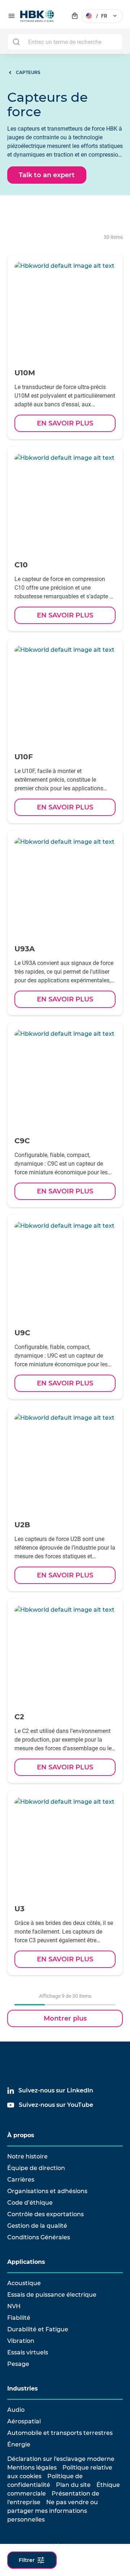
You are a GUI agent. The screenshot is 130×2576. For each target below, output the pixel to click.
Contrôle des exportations (45, 2214)
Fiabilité (19, 2318)
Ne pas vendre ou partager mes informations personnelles (53, 2511)
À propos (21, 2135)
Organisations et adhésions (47, 2191)
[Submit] (16, 42)
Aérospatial (24, 2421)
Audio (16, 2410)
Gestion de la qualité (37, 2226)
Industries (23, 2389)
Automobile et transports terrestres (60, 2433)
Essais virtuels (28, 2352)
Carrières (21, 2180)
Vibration (21, 2341)
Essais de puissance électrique (52, 2295)
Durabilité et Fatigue (38, 2329)
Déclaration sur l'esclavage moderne (61, 2459)
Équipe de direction (36, 2168)
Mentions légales (32, 2468)
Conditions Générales (39, 2237)
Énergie (19, 2444)
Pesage (18, 2364)
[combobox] (65, 42)
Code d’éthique (30, 2203)
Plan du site (73, 2485)
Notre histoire (27, 2156)
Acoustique (24, 2283)
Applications (26, 2262)
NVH (14, 2306)
